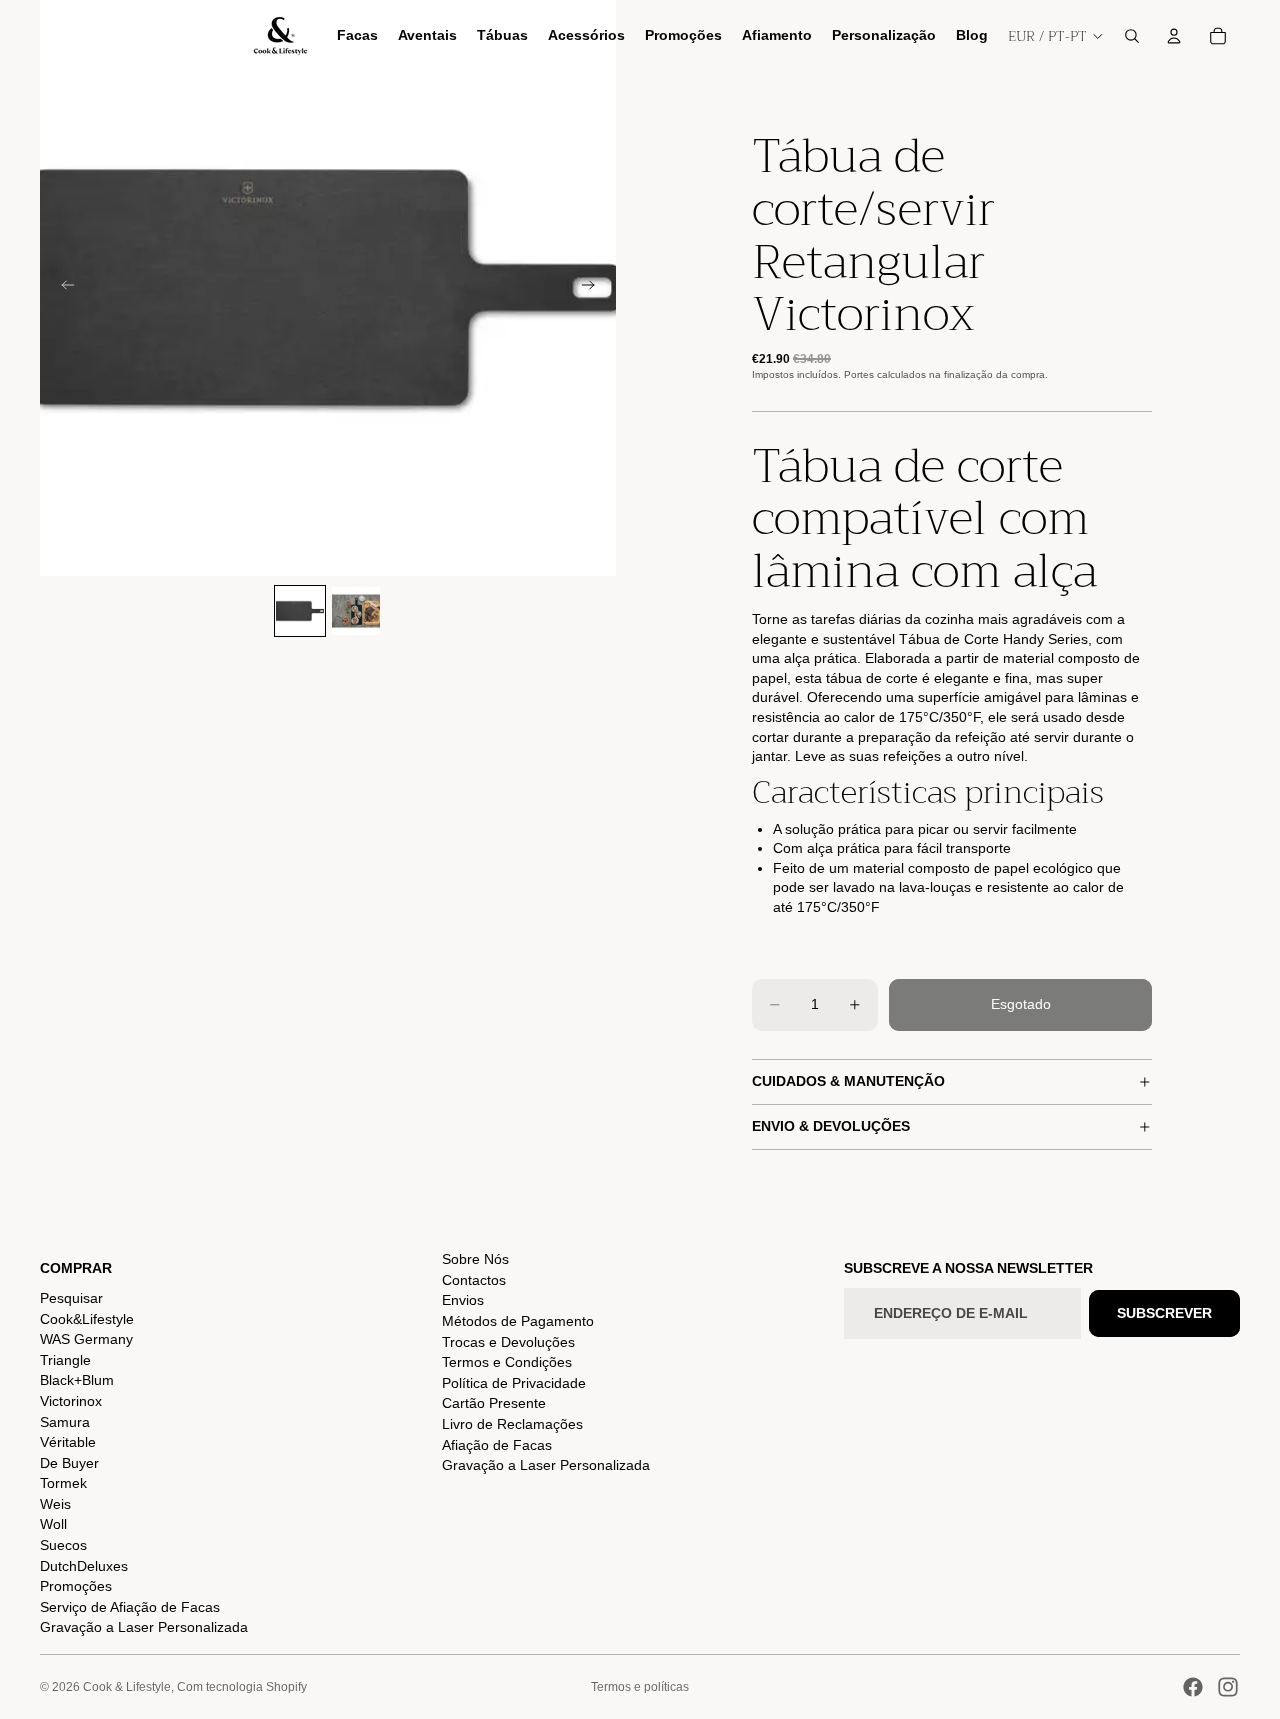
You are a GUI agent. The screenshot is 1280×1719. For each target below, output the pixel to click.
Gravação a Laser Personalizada (144, 1627)
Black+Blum (77, 1380)
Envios (463, 1300)
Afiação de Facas (497, 1445)
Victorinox (71, 1401)
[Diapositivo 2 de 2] (356, 611)
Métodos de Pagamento (518, 1321)
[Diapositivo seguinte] (594, 288)
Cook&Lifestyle (87, 1319)
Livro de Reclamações (512, 1424)
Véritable (68, 1442)
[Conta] (1174, 36)
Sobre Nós (475, 1259)
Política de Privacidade (514, 1383)
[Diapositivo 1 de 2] (300, 611)
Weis (55, 1504)
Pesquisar (71, 1298)
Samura (65, 1422)
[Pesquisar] (1132, 36)
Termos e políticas (640, 1687)
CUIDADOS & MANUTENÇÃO (848, 1081)
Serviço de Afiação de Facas (130, 1607)
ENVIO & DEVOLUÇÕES (831, 1126)
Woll (53, 1524)
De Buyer (69, 1463)
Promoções (76, 1586)
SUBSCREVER (1164, 1313)
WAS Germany (86, 1339)
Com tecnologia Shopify (242, 1687)
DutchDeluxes (84, 1566)
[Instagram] (1228, 1687)
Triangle (65, 1360)
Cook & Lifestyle (127, 1687)
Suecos (63, 1545)
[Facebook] (1193, 1687)
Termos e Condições (507, 1362)
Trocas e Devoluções (508, 1342)
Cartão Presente (494, 1403)
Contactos (474, 1280)
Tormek (63, 1483)
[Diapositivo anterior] (62, 288)
